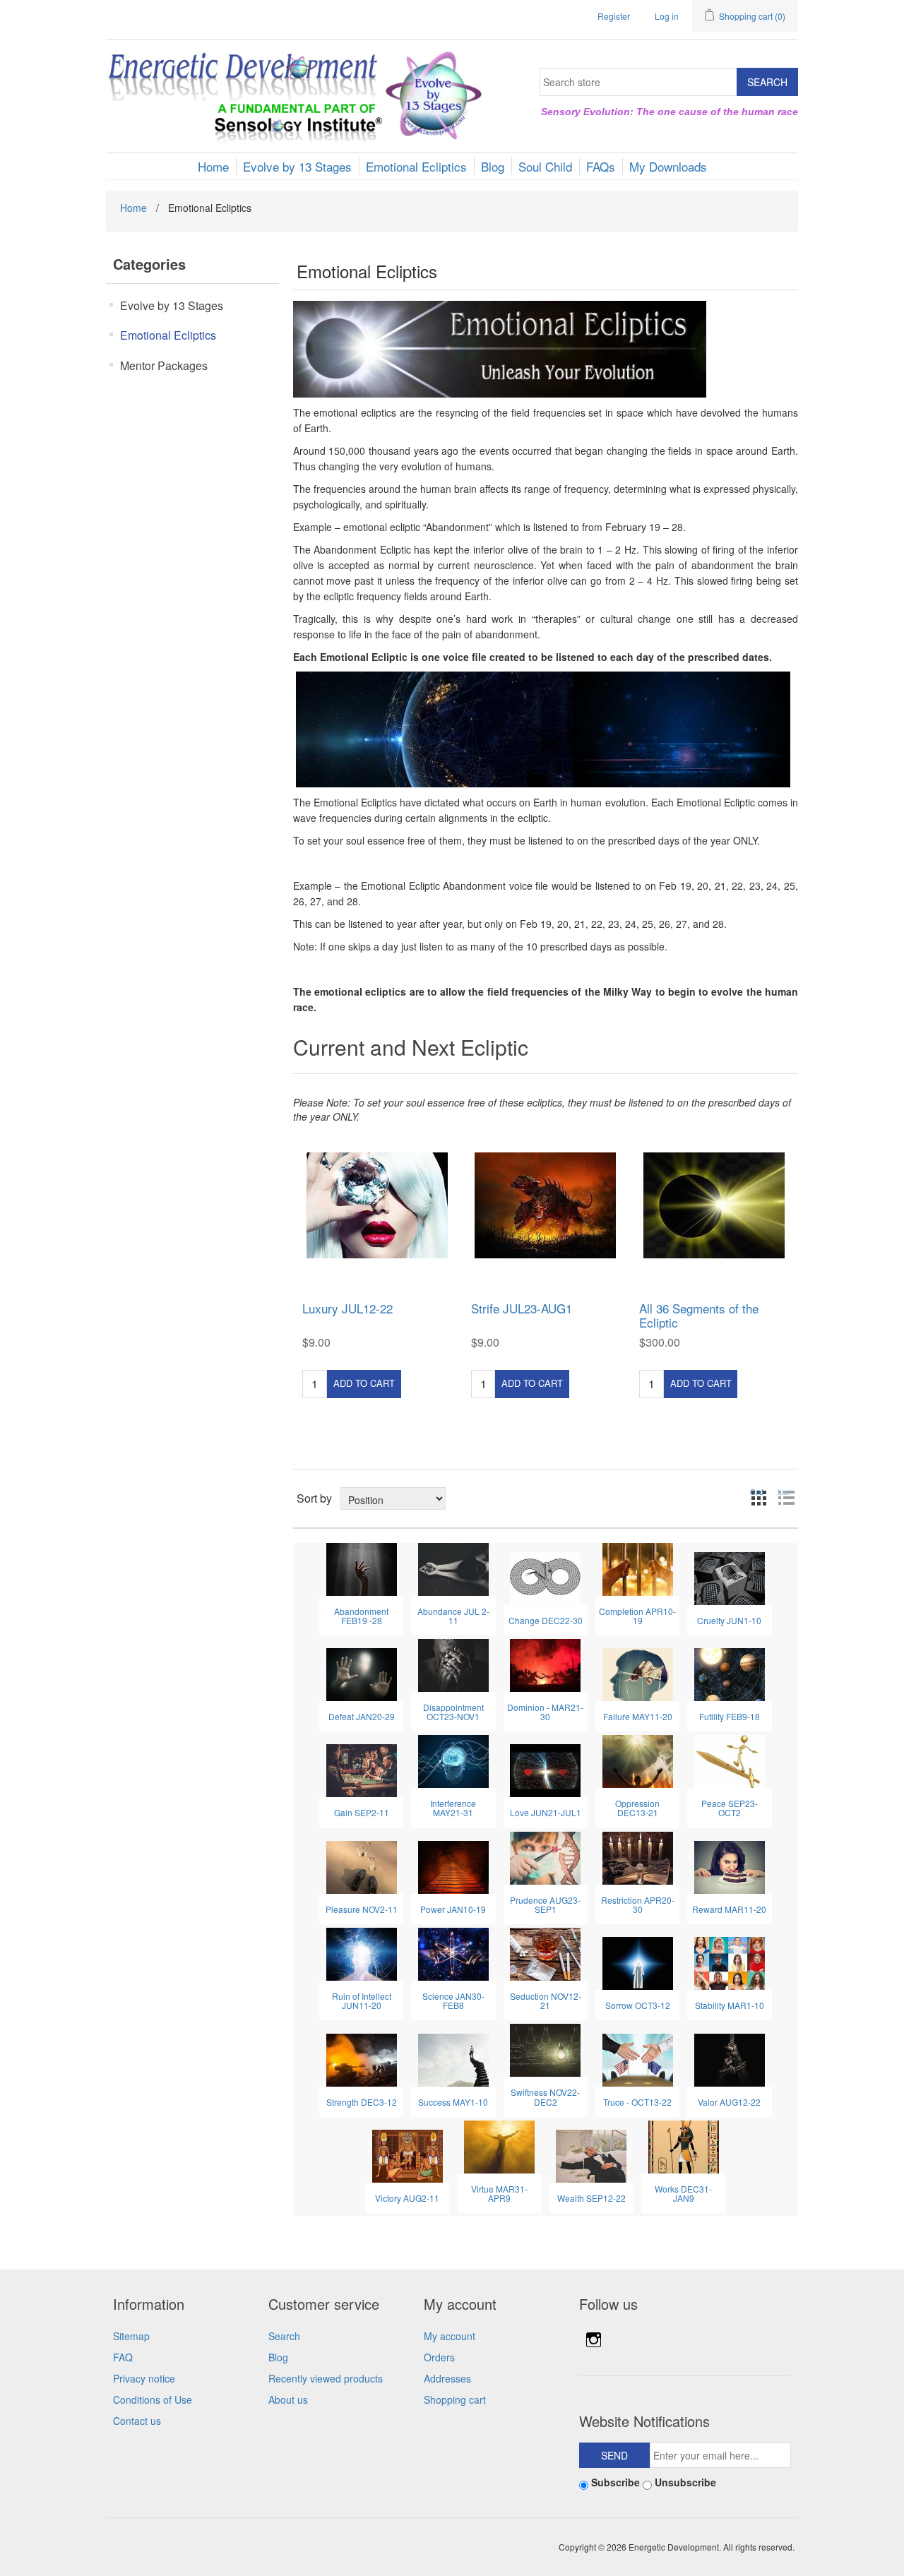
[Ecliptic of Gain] (362, 1770)
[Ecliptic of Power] (453, 1866)
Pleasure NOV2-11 (362, 1909)
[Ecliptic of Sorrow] (638, 1962)
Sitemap (131, 2336)
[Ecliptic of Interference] (453, 1760)
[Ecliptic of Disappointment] (453, 1664)
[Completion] (638, 1568)
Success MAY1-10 (453, 2102)
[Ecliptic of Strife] (546, 1205)
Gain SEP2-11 (362, 1812)
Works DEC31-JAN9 (683, 2193)
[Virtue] (499, 2145)
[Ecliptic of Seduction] (545, 1952)
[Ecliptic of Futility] (730, 1673)
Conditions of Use (153, 2399)
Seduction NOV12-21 (546, 2000)
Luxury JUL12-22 (347, 1308)
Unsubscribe (685, 2482)
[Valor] (730, 2058)
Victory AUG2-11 (407, 2198)
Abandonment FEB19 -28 (361, 1616)
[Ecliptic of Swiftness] (545, 2049)
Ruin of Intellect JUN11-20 (362, 2000)
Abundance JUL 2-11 (453, 1616)
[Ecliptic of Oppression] (638, 1760)
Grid (757, 1492)
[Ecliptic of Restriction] (638, 1856)
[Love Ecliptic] (545, 1770)
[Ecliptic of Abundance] (453, 1568)
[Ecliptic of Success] (453, 2058)
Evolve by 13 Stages (172, 305)
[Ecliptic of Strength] (362, 2058)
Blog (278, 2357)
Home (133, 208)
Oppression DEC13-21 (637, 1808)
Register (614, 16)
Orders (439, 2357)
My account (450, 2336)
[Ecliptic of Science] (453, 1952)
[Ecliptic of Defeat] (362, 1673)
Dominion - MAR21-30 (545, 1712)
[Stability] (730, 1962)
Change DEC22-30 (546, 1620)
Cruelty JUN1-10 (729, 1620)
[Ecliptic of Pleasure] (362, 1866)
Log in (667, 16)
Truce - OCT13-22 (637, 2102)
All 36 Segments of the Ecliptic (699, 1316)
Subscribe (615, 2482)
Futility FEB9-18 (730, 1716)
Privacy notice (144, 2378)
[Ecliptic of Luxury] (377, 1205)
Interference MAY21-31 (453, 1808)
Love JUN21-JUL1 (546, 1812)
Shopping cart (455, 2399)
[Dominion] (545, 1664)
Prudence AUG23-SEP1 (545, 1904)
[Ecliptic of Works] (684, 2145)
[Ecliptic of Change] (545, 1577)
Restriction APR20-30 (638, 1904)
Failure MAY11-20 (638, 1716)
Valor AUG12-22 (729, 2102)
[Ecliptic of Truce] (638, 2058)
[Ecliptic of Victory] (408, 2154)
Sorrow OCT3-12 (638, 2005)
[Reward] (730, 1866)
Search (284, 2336)
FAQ (123, 2357)
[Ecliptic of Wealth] (591, 2154)
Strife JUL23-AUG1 (522, 1308)
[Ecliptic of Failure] (638, 1673)
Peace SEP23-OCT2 (730, 1808)
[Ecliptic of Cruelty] (730, 1577)
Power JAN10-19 (453, 1909)
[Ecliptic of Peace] (730, 1760)
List (783, 1492)
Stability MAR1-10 (730, 2005)
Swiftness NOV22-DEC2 (545, 2097)
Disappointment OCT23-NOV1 (453, 1712)
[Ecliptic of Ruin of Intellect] (362, 1952)
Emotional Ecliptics (168, 335)
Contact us (137, 2421)
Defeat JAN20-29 (362, 1716)
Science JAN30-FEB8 (453, 2000)
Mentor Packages (164, 365)
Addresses (447, 2378)
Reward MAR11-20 (729, 1909)
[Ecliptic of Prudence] (545, 1856)
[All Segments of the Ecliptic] (714, 1205)
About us (288, 2399)
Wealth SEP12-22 (591, 2198)
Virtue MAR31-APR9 (499, 2193)
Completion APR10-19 (637, 1616)
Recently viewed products (326, 2378)
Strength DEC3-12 (362, 2102)
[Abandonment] (362, 1568)
